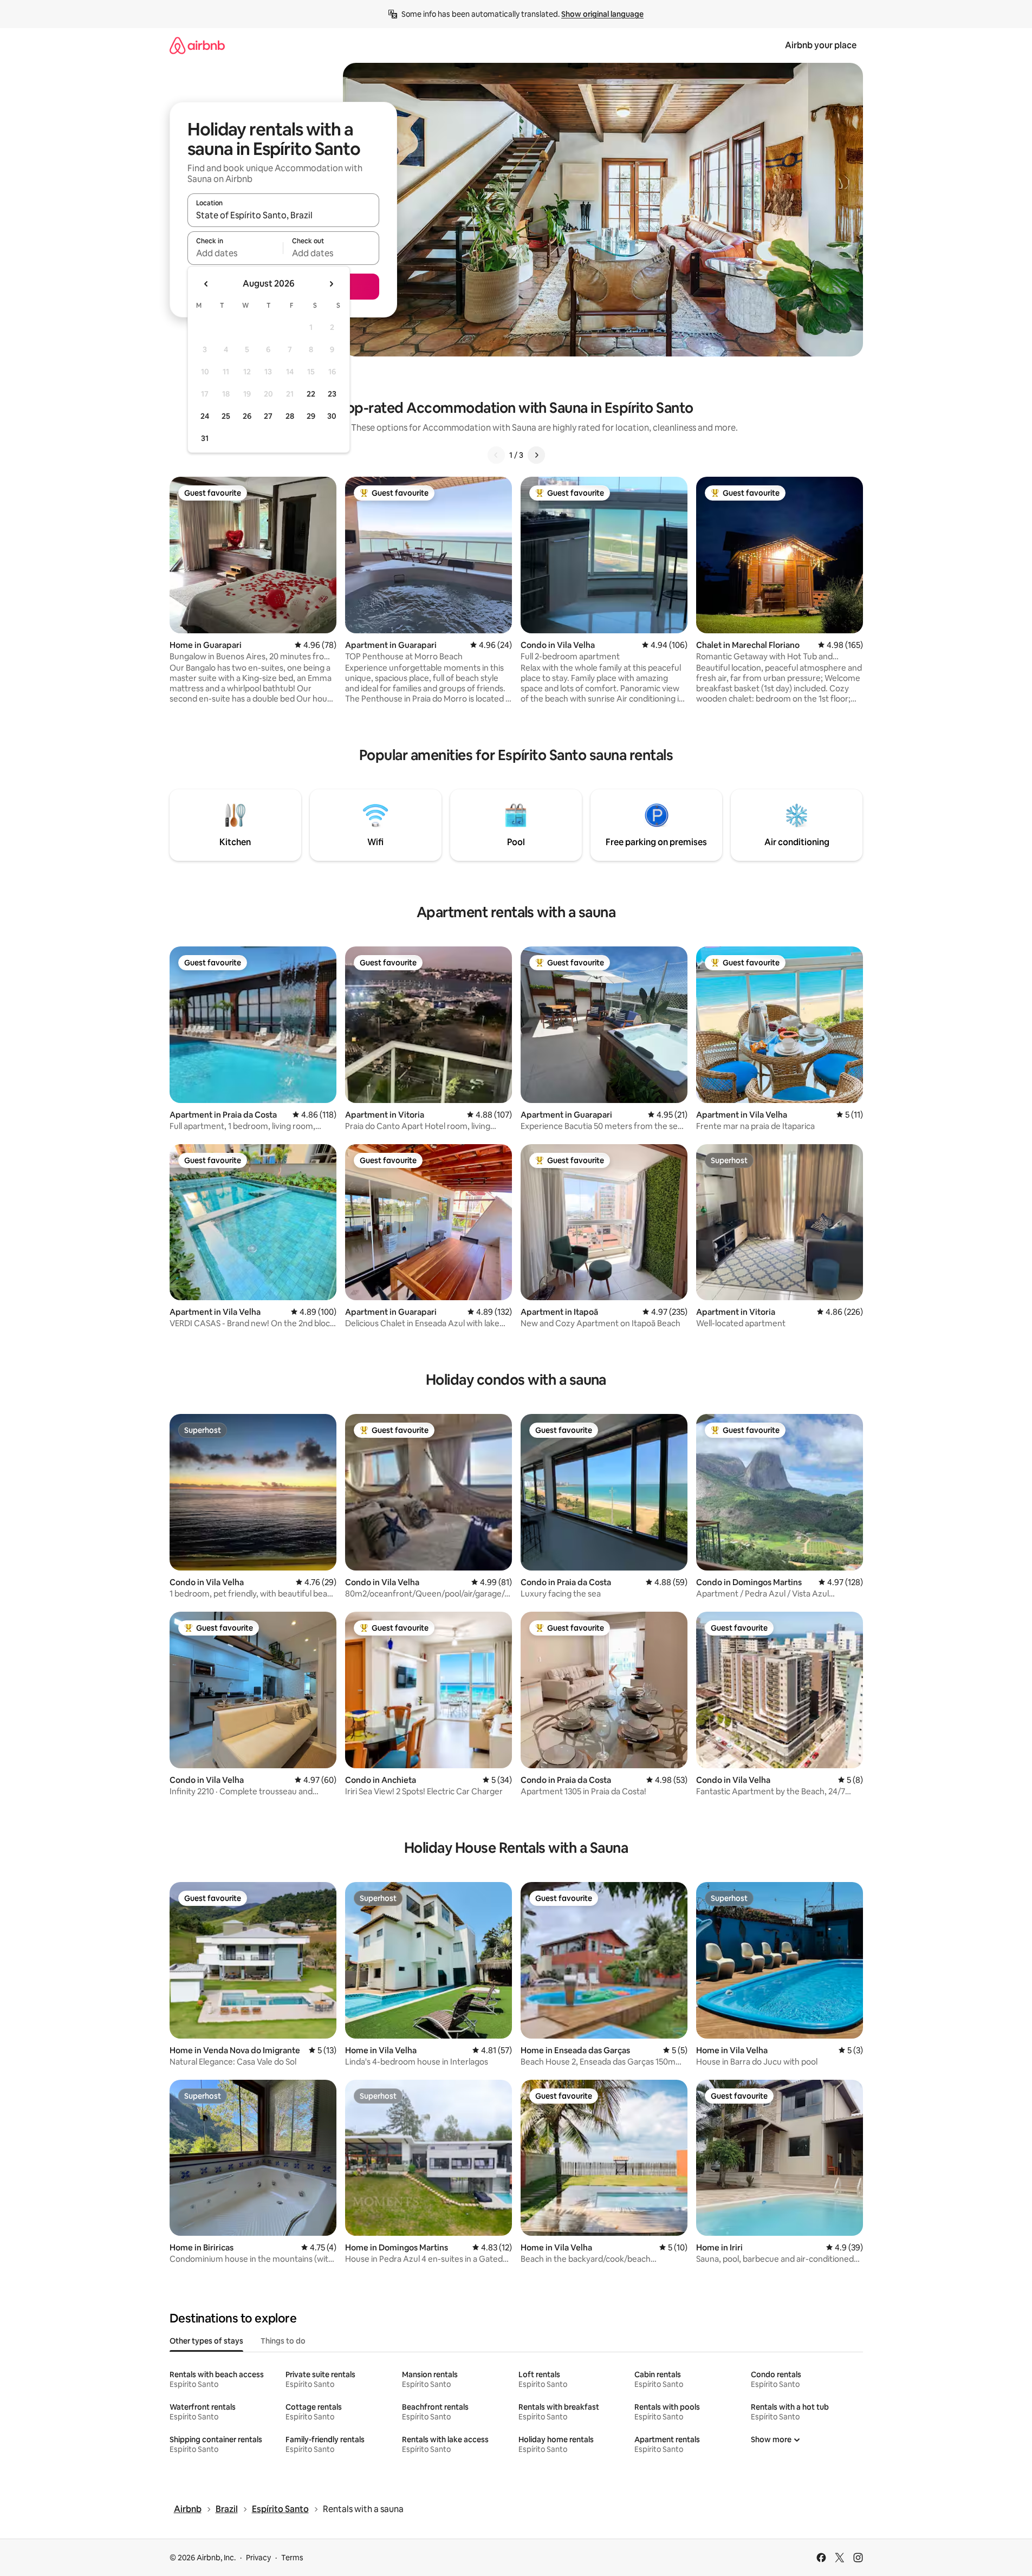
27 (268, 416)
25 (226, 416)
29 (311, 416)
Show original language (602, 14)
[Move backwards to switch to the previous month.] (206, 284)
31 (205, 438)
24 (205, 416)
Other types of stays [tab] (206, 2341)
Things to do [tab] (283, 2341)
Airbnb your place (821, 45)
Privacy (258, 2558)
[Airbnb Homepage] (197, 45)
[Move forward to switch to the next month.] (331, 284)
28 (290, 416)
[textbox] (235, 253)
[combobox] (283, 215)
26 (247, 416)
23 (332, 394)
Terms (292, 2558)
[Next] (536, 455)
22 (311, 394)
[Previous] (496, 455)
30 (332, 416)
